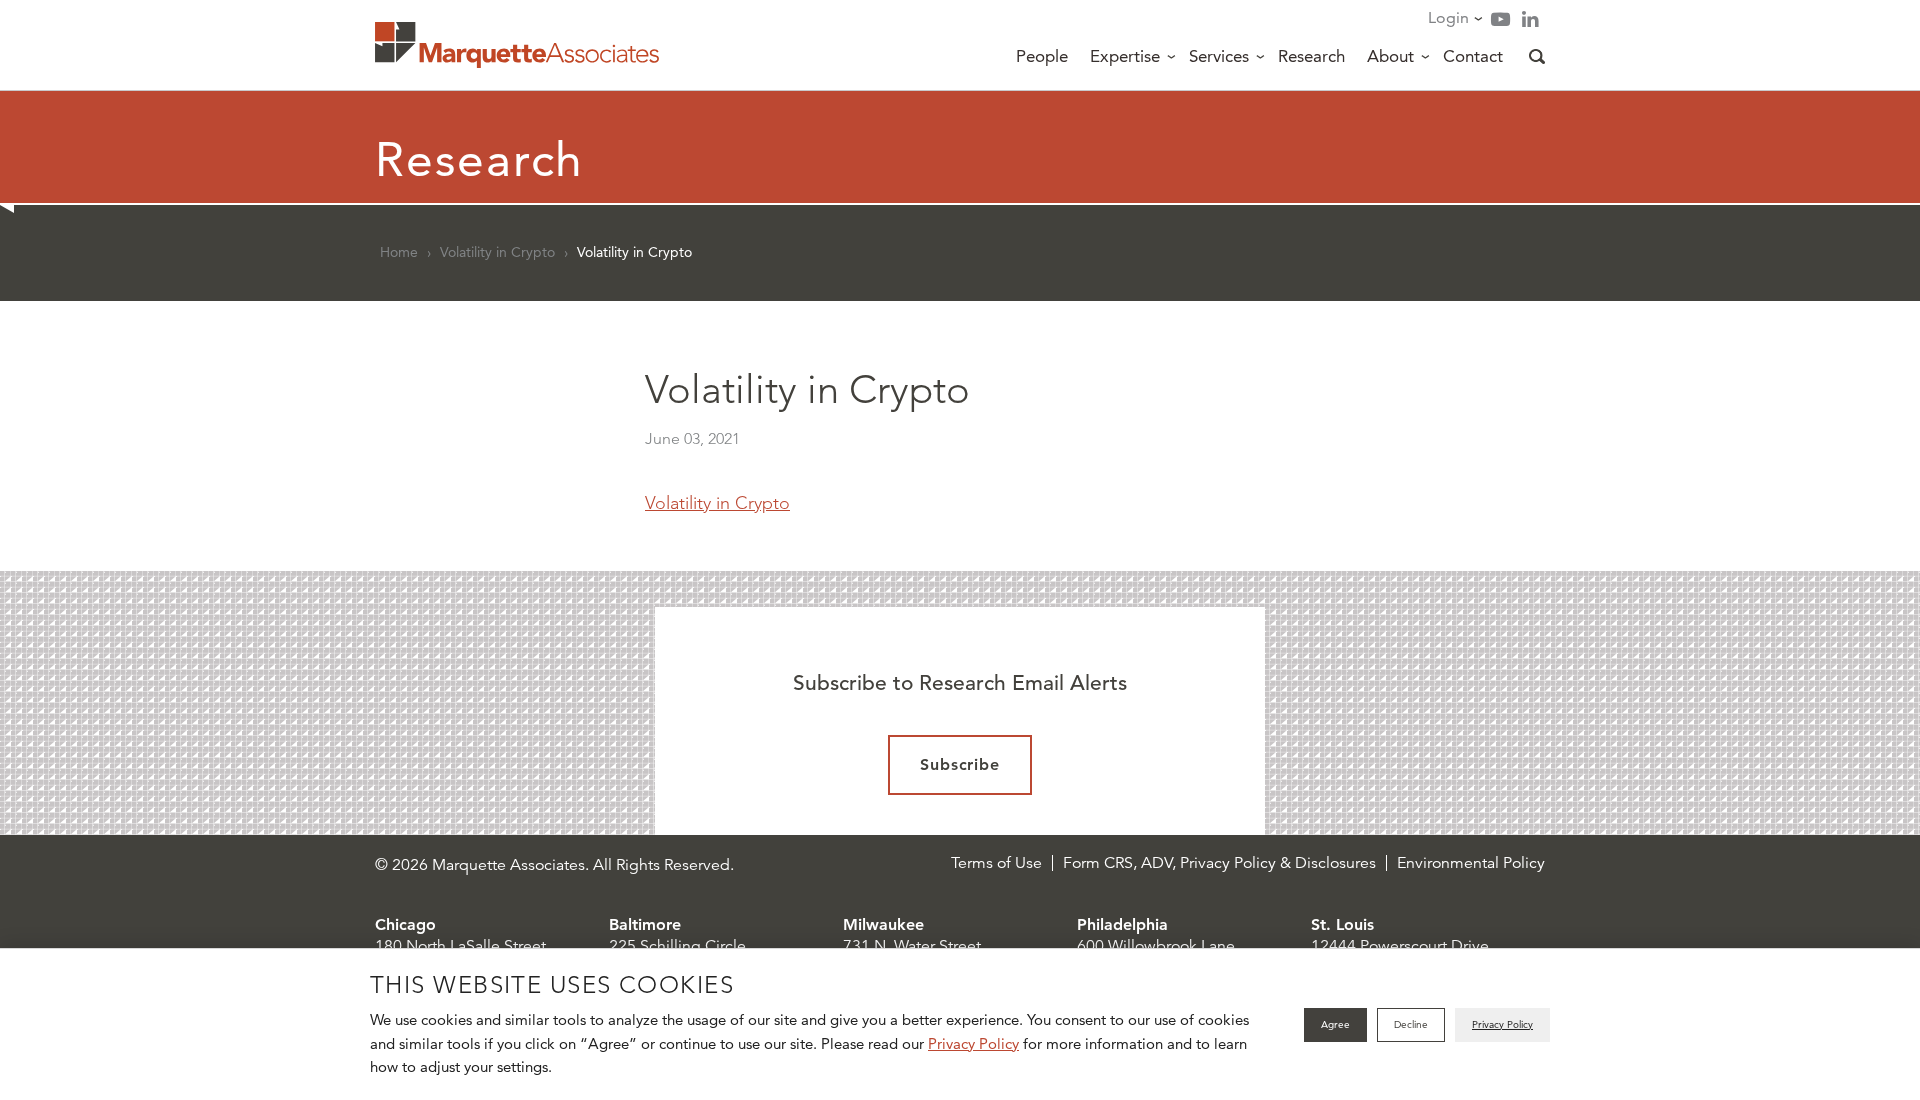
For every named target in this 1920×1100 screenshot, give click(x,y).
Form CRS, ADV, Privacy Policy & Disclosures (1219, 863)
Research (1311, 56)
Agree (1335, 1024)
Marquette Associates (517, 45)
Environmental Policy (1471, 863)
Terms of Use (996, 863)
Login (1448, 17)
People (1042, 56)
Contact (1473, 56)
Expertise (1125, 56)
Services (1219, 56)
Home (399, 252)
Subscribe (960, 764)
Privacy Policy (973, 1043)
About (1390, 56)
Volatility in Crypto (497, 252)
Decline (1411, 1024)
